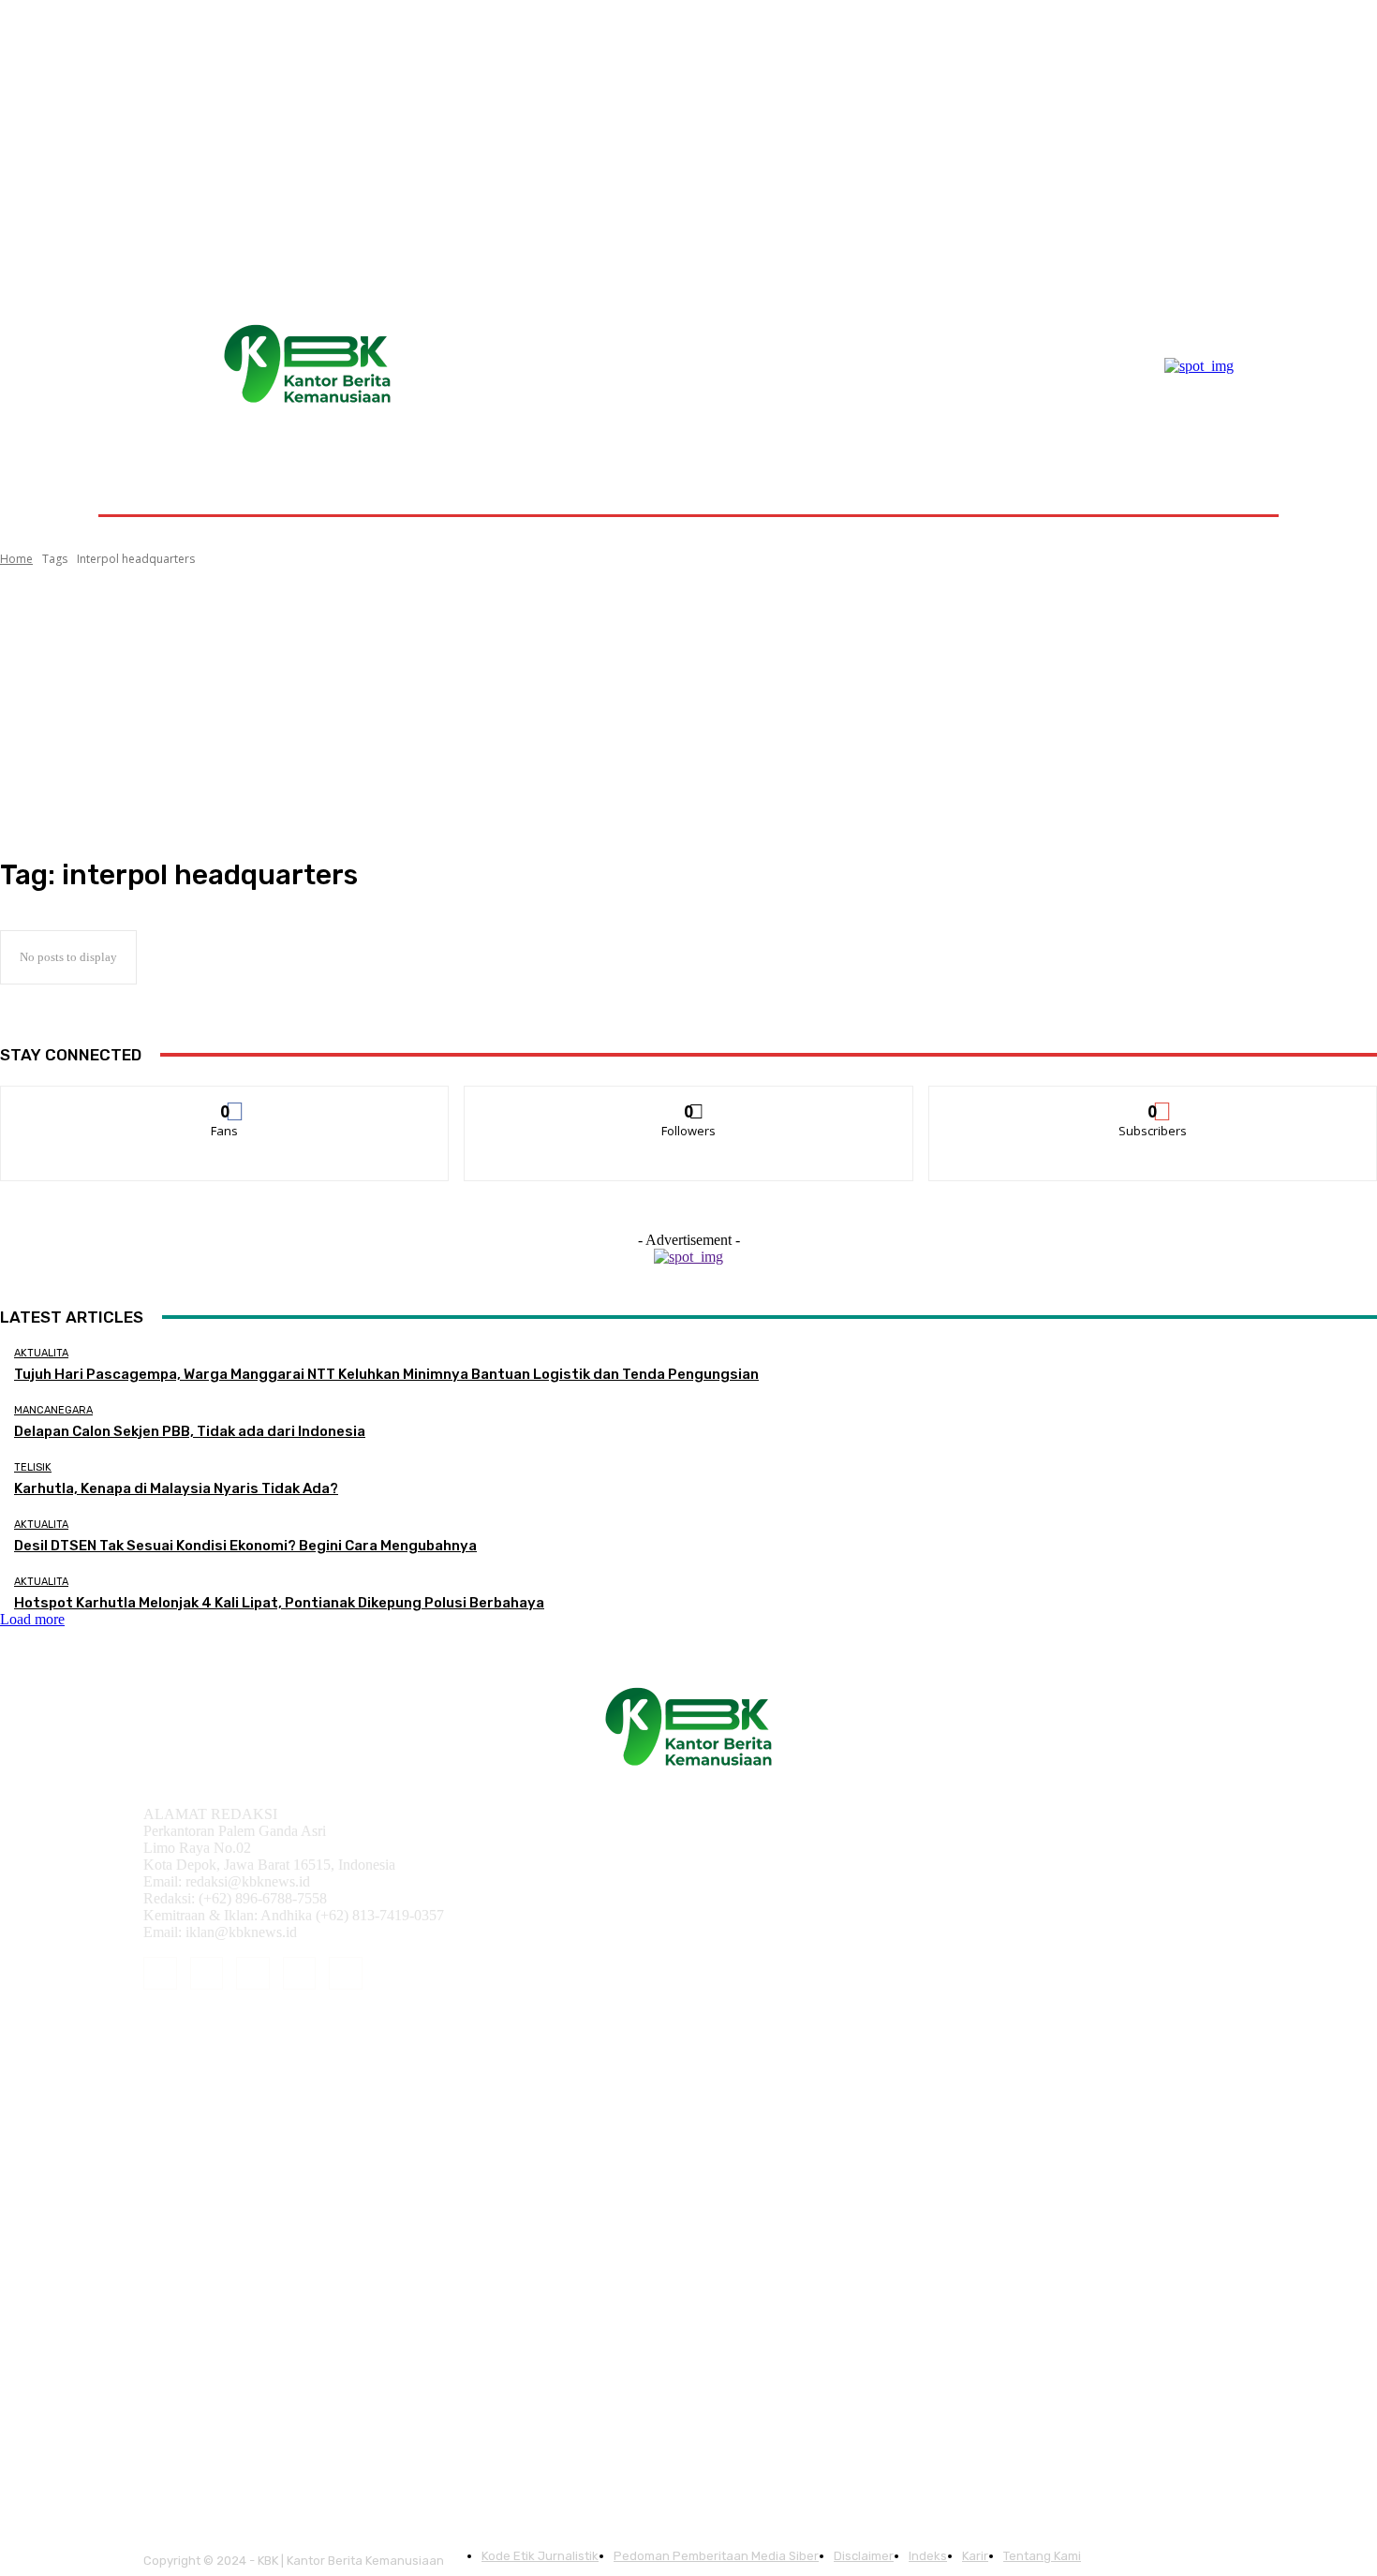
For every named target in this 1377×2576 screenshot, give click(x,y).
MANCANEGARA (53, 1410)
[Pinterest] (253, 1974)
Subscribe (1153, 1100)
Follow (689, 1100)
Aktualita (41, 1353)
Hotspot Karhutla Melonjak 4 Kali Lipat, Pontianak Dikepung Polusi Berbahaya (279, 1603)
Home (16, 559)
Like (225, 1100)
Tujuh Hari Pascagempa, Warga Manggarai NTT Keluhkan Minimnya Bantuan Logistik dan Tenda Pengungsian (386, 1374)
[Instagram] (207, 1974)
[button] (1234, 470)
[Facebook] (160, 1974)
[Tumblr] (300, 1974)
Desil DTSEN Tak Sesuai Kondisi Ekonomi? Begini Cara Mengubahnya (245, 1546)
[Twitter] (346, 1974)
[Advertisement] (688, 713)
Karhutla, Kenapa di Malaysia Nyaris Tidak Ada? (176, 1488)
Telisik (33, 1467)
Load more (32, 1619)
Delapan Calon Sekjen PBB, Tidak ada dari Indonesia (190, 1431)
